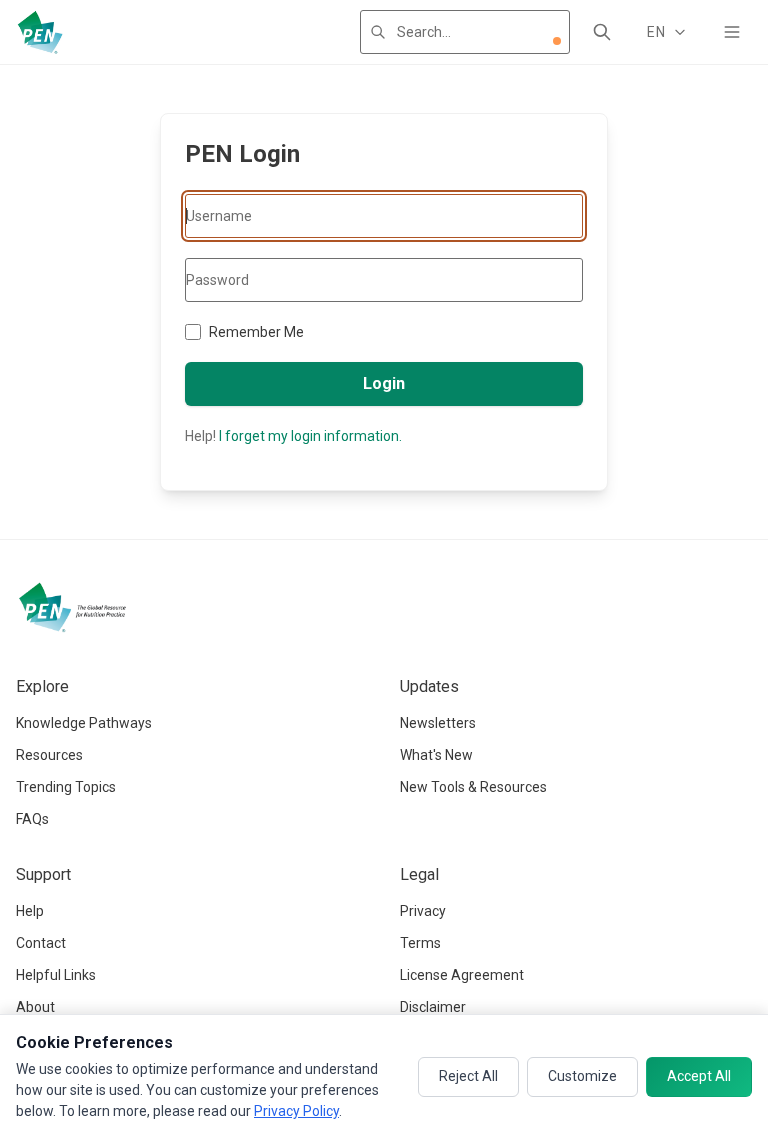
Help (30, 911)
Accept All (699, 1076)
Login (384, 383)
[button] (557, 41)
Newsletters (438, 723)
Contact (41, 943)
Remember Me (256, 332)
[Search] (602, 32)
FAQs (32, 819)
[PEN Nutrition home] (40, 32)
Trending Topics (66, 787)
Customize (582, 1076)
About (35, 1007)
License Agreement (462, 975)
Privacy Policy (296, 1111)
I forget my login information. (310, 436)
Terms (420, 943)
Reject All (468, 1076)
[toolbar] (557, 41)
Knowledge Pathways (84, 723)
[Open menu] (732, 32)
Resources (49, 755)
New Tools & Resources (473, 787)
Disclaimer (433, 1007)
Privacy (423, 911)
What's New (436, 755)
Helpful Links (56, 975)
